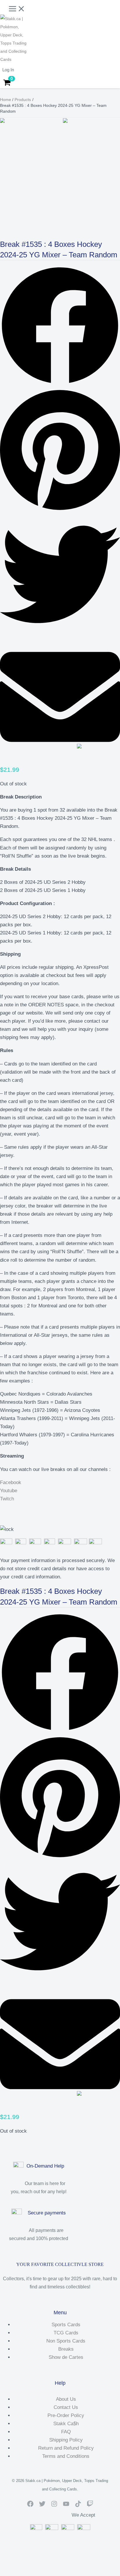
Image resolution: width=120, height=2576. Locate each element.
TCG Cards (66, 2333)
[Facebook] (30, 2505)
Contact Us (66, 2407)
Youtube (9, 1491)
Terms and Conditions (66, 2456)
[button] (60, 327)
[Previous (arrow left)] (6, 2573)
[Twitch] (90, 2505)
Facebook (11, 1482)
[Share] (32, 2565)
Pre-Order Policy (66, 2415)
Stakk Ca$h (66, 2424)
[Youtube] (66, 2505)
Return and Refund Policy (66, 2448)
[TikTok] (78, 2505)
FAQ (66, 2432)
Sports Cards (66, 2325)
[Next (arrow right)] (19, 2573)
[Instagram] (54, 2505)
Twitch (7, 1499)
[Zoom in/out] (6, 2565)
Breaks (66, 2349)
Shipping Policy (66, 2440)
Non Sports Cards (66, 2341)
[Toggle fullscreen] (19, 2565)
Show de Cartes (66, 2357)
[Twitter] (42, 2505)
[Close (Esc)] (45, 2565)
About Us (66, 2399)
